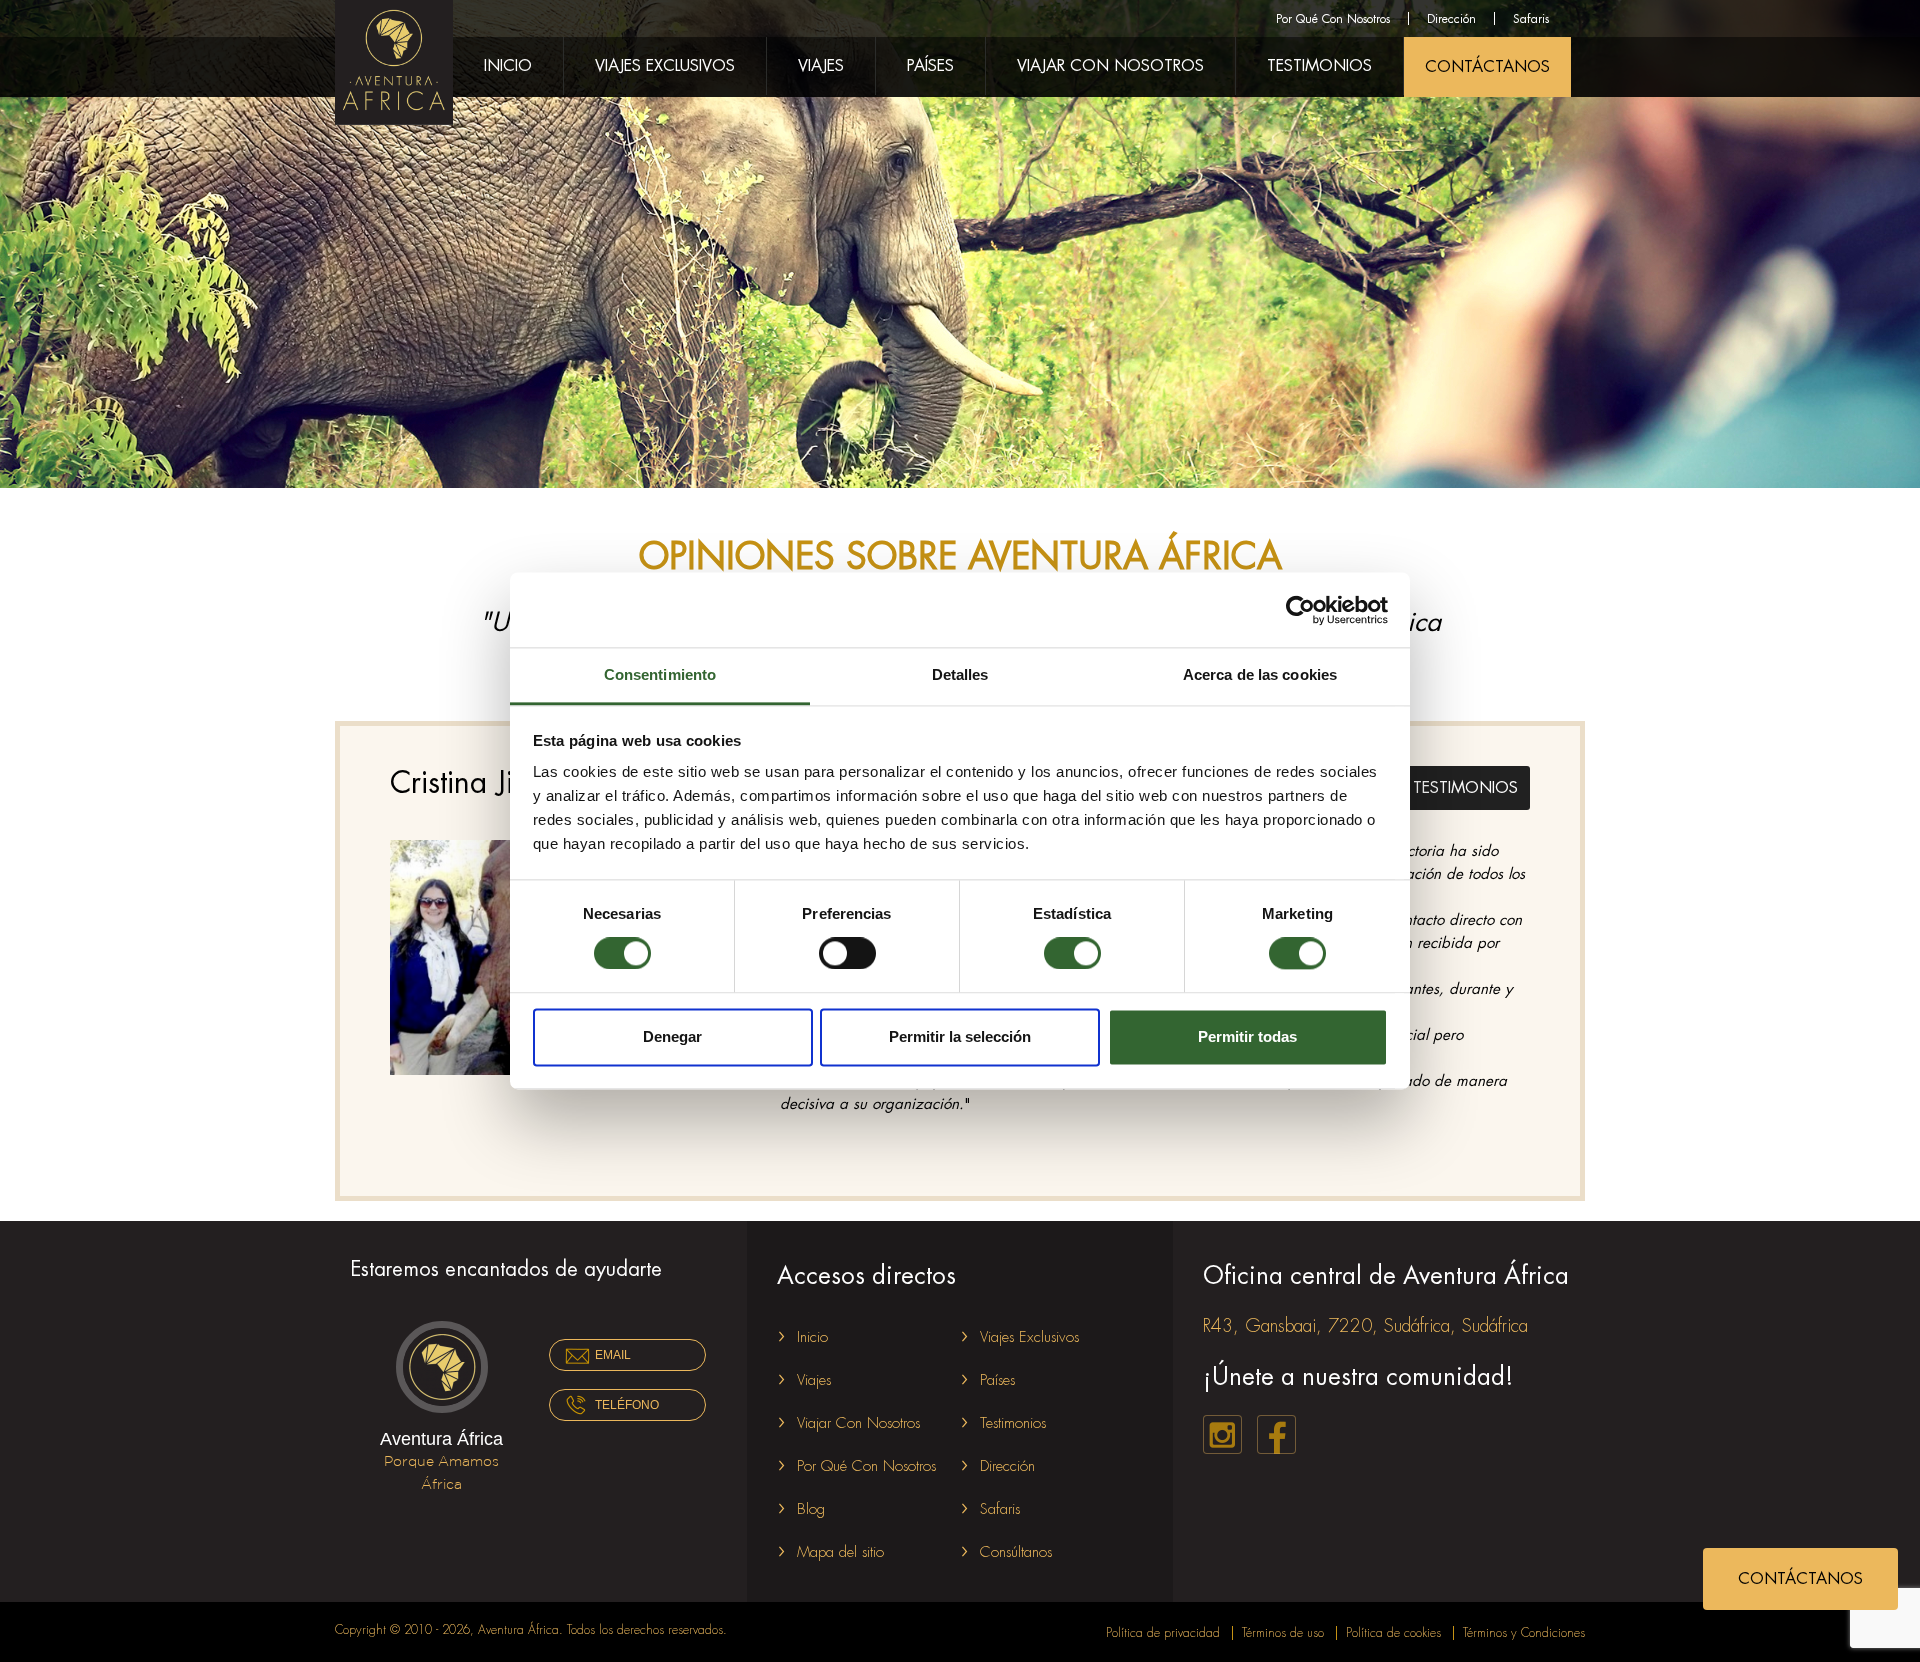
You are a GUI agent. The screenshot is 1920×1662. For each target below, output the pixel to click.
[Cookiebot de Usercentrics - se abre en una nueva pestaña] (1300, 610)
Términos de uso (1283, 1633)
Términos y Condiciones (1524, 1633)
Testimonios (1319, 66)
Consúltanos (1016, 1552)
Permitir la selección (960, 1036)
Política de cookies (1393, 1633)
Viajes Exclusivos (665, 66)
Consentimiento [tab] (660, 674)
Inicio (508, 66)
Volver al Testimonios (1415, 785)
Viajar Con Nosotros (1110, 66)
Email (613, 1355)
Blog (811, 1509)
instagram (1222, 1434)
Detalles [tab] (960, 674)
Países (930, 66)
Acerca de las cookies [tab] (1260, 674)
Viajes (821, 66)
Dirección (1451, 19)
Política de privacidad (1163, 1633)
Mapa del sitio (840, 1552)
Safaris (1531, 19)
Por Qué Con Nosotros (1333, 19)
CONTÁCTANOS (1487, 67)
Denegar (672, 1036)
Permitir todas (1247, 1036)
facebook (1276, 1434)
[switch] (847, 954)
